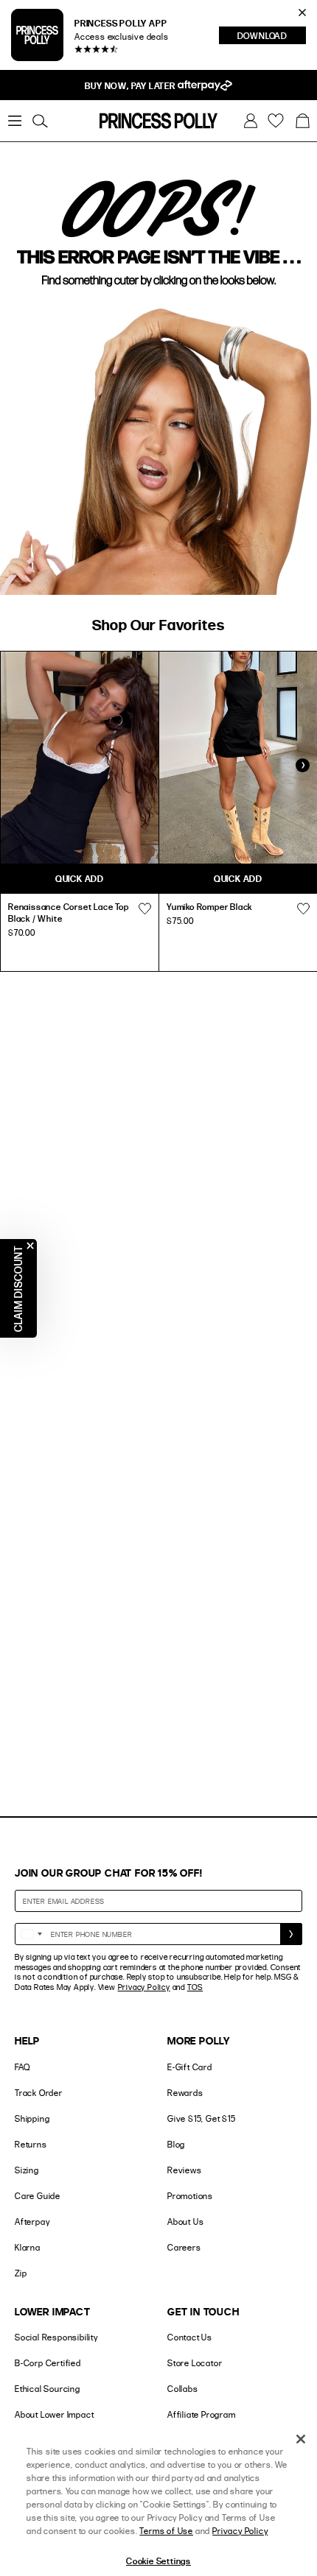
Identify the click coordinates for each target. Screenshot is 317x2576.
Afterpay (32, 2222)
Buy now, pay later (131, 85)
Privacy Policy (144, 1987)
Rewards (185, 2093)
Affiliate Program (202, 2414)
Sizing (27, 2170)
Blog (176, 2144)
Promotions (190, 2196)
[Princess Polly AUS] (158, 121)
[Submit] (291, 1934)
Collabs (183, 2389)
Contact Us (190, 2337)
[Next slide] (302, 766)
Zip (21, 2273)
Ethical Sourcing (48, 2389)
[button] (302, 121)
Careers (184, 2247)
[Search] (40, 121)
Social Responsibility (56, 2337)
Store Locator (195, 2363)
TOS (195, 1987)
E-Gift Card (190, 2067)
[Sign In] (251, 121)
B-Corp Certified (48, 2363)
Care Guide (38, 2196)
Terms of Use (166, 2531)
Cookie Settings (158, 2561)
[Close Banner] (302, 13)
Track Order (39, 2093)
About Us (185, 2222)
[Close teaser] (30, 1246)
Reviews (185, 2170)
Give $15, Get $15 (202, 2118)
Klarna (28, 2247)
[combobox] (31, 1934)
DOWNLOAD (272, 37)
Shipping (32, 2118)
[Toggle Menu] (15, 121)
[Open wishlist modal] (144, 908)
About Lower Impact (54, 2414)
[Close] (301, 2439)
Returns (31, 2144)
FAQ (22, 2067)
